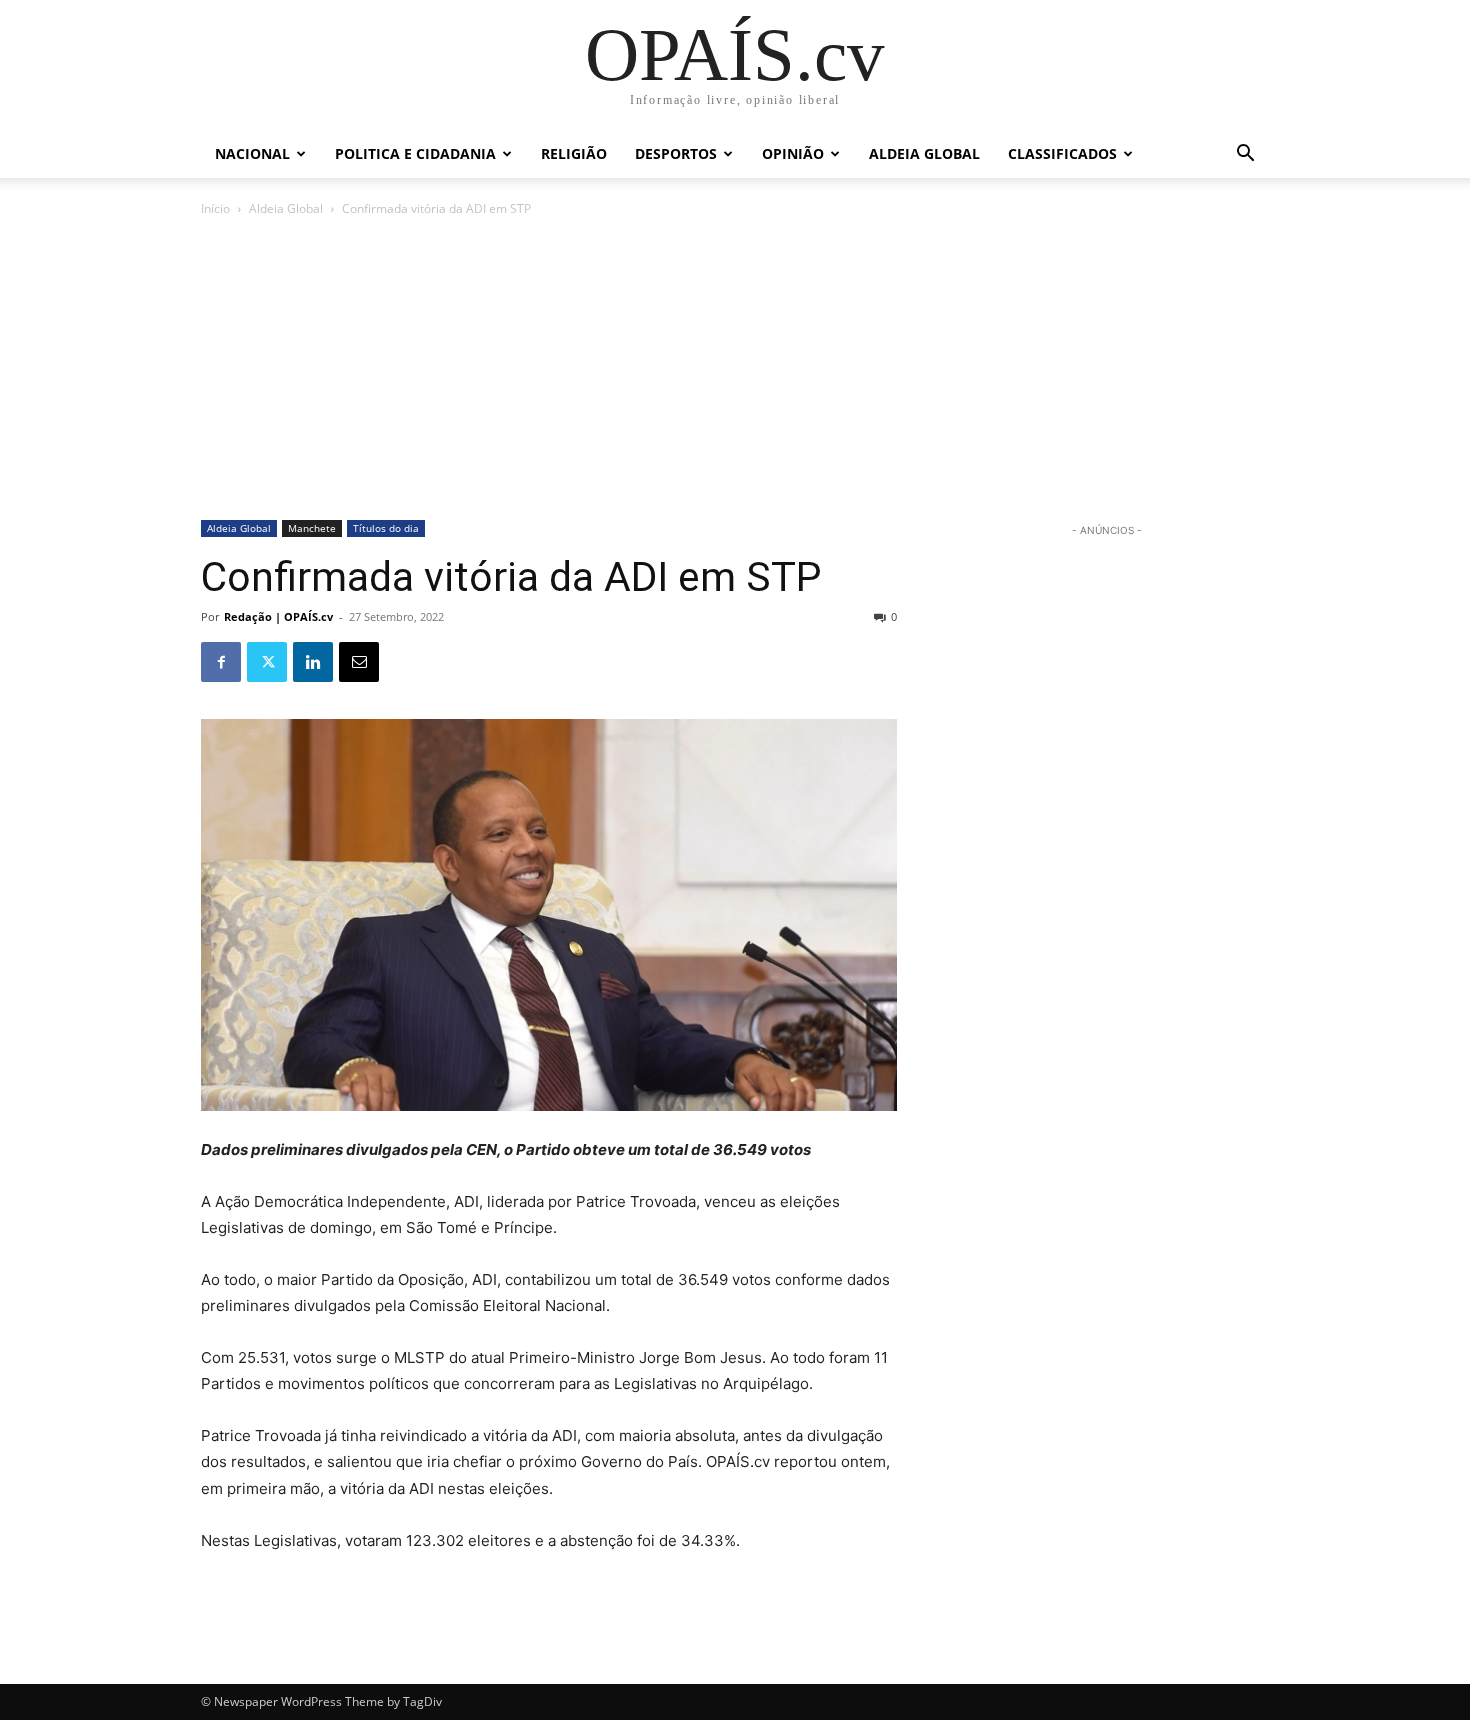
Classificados (1062, 153)
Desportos (676, 153)
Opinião (793, 153)
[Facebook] (221, 662)
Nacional (252, 153)
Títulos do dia (386, 528)
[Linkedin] (313, 662)
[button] (1245, 155)
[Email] (359, 662)
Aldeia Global (924, 153)
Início (215, 208)
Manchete (312, 528)
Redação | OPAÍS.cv (278, 616)
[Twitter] (267, 662)
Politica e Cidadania (415, 153)
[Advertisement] (735, 370)
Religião (574, 153)
